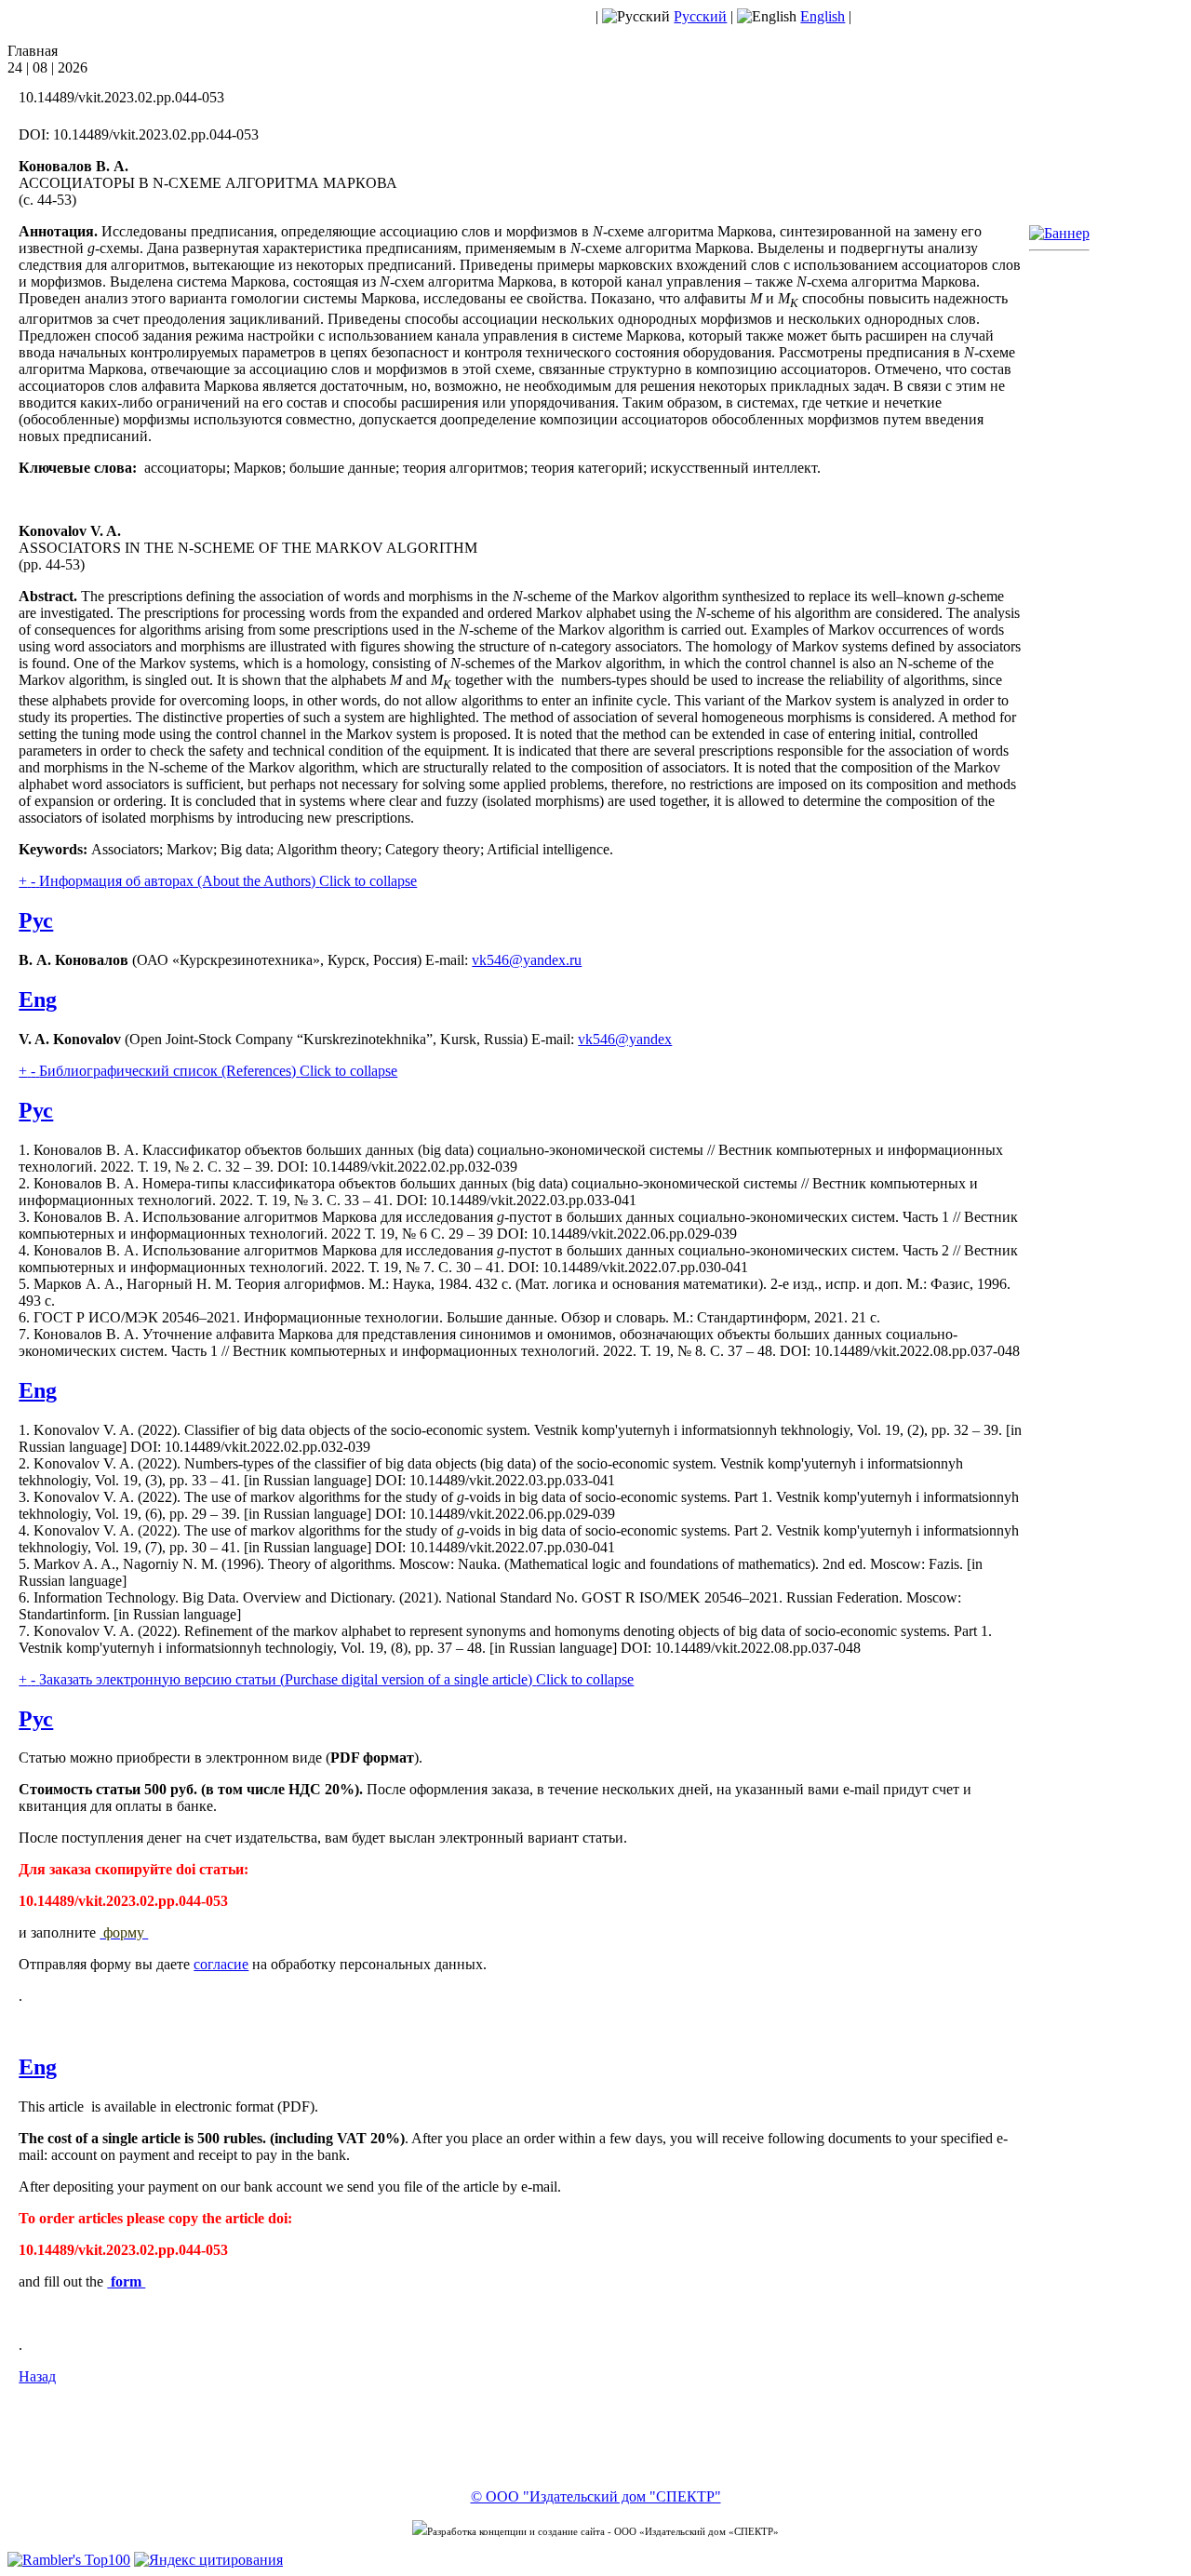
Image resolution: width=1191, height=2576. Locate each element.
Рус (36, 920)
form (126, 2281)
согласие (221, 1964)
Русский (700, 16)
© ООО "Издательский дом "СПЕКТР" (596, 2496)
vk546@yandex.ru (527, 960)
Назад (37, 2376)
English (823, 16)
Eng (38, 1000)
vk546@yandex (625, 1039)
